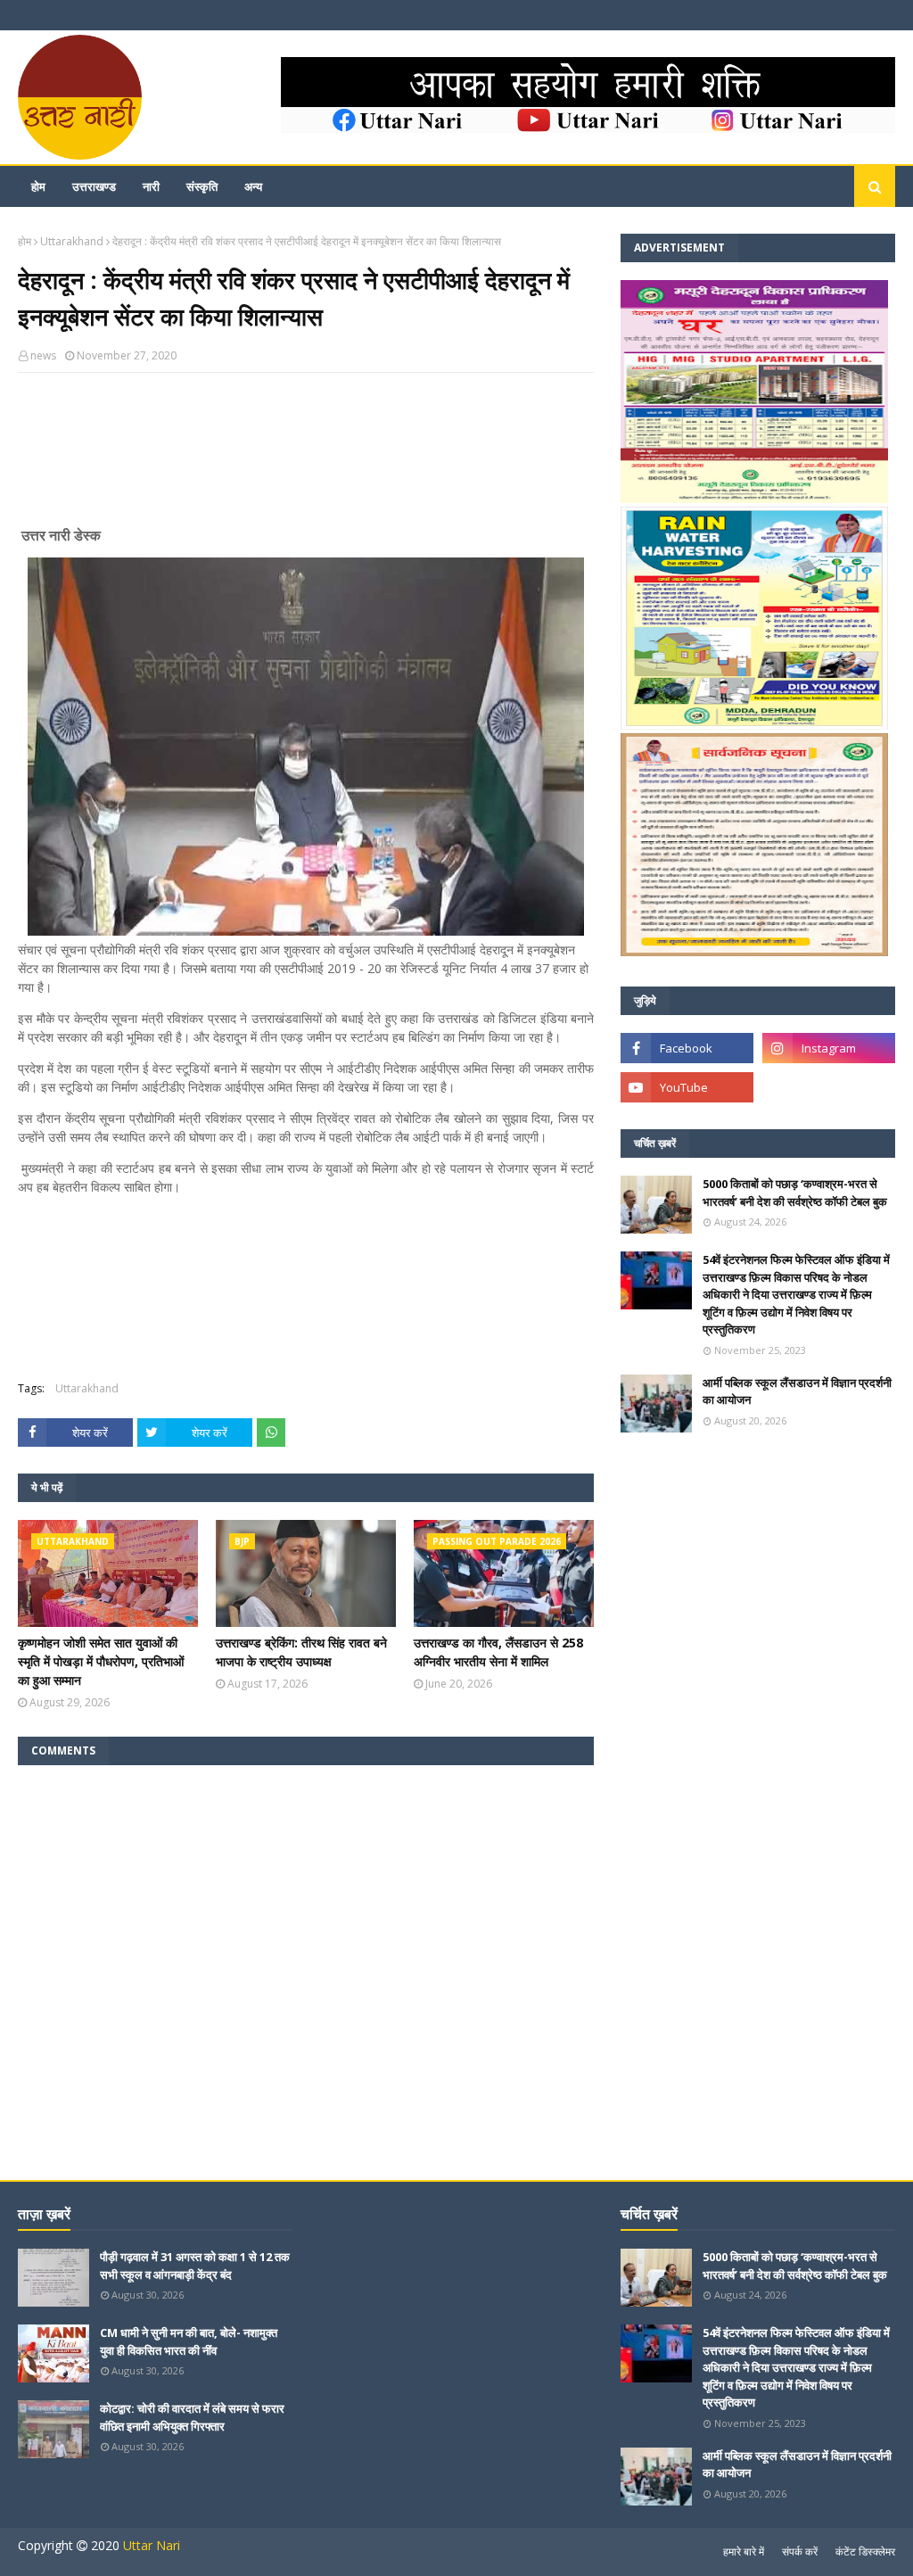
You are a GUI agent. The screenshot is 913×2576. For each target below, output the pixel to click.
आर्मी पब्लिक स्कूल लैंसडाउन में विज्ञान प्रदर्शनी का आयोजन (797, 1391)
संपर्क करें (800, 2551)
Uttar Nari (152, 2545)
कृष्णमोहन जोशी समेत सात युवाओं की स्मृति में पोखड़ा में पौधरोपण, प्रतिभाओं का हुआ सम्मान (101, 1661)
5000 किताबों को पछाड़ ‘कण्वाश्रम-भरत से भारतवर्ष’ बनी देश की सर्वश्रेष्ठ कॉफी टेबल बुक (795, 1193)
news (43, 355)
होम (25, 241)
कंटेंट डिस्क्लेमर (865, 2551)
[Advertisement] (306, 457)
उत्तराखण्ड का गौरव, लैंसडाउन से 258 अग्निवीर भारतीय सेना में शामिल (498, 1652)
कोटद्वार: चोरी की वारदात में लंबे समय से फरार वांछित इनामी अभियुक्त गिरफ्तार (192, 2417)
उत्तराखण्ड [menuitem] (94, 186)
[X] (829, 1087)
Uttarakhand (72, 241)
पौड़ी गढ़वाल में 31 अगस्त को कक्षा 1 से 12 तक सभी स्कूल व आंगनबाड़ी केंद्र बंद (195, 2266)
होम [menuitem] (38, 186)
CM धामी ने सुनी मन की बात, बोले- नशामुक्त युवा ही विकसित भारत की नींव (189, 2341)
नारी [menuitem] (151, 186)
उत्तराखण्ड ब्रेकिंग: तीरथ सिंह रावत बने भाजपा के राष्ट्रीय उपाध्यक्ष (301, 1652)
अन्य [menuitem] (253, 186)
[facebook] (687, 1048)
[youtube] (687, 1087)
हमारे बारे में (744, 2551)
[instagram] (829, 1048)
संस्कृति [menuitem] (202, 186)
